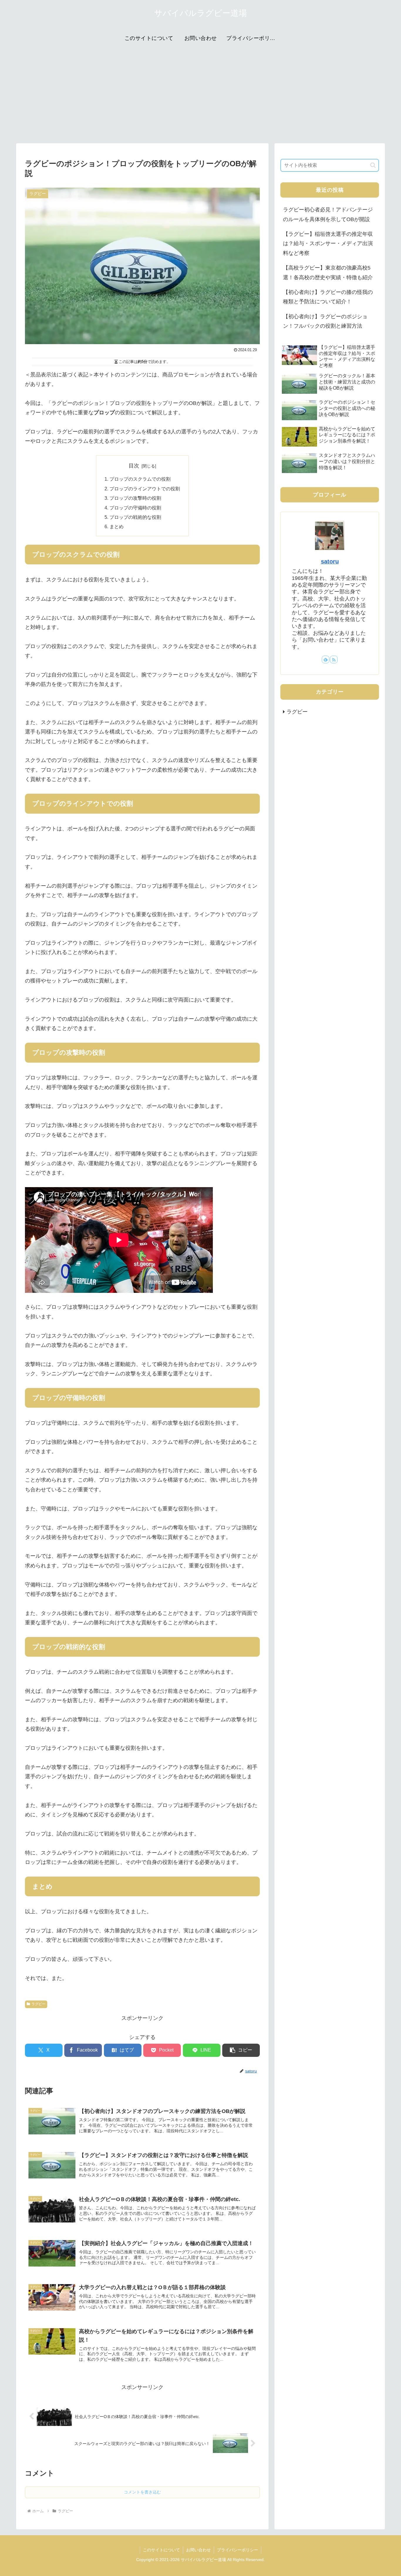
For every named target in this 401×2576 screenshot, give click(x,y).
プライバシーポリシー (237, 2550)
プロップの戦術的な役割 (135, 517)
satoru (330, 561)
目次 (134, 466)
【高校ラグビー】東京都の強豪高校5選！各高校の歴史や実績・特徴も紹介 (328, 272)
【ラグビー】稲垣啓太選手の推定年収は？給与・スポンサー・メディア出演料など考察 (328, 244)
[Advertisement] (201, 95)
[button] (241, 2050)
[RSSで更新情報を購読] (334, 659)
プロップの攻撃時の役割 (135, 498)
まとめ (117, 526)
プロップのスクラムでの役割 (140, 479)
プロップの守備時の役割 (135, 508)
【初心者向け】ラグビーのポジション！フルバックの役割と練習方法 (325, 321)
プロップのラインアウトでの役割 (145, 489)
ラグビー (38, 2004)
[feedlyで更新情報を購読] (326, 659)
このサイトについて (161, 2550)
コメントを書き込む (142, 2492)
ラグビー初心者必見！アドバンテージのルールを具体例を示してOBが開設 (328, 214)
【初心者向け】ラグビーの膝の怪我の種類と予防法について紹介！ (328, 297)
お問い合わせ (198, 2550)
